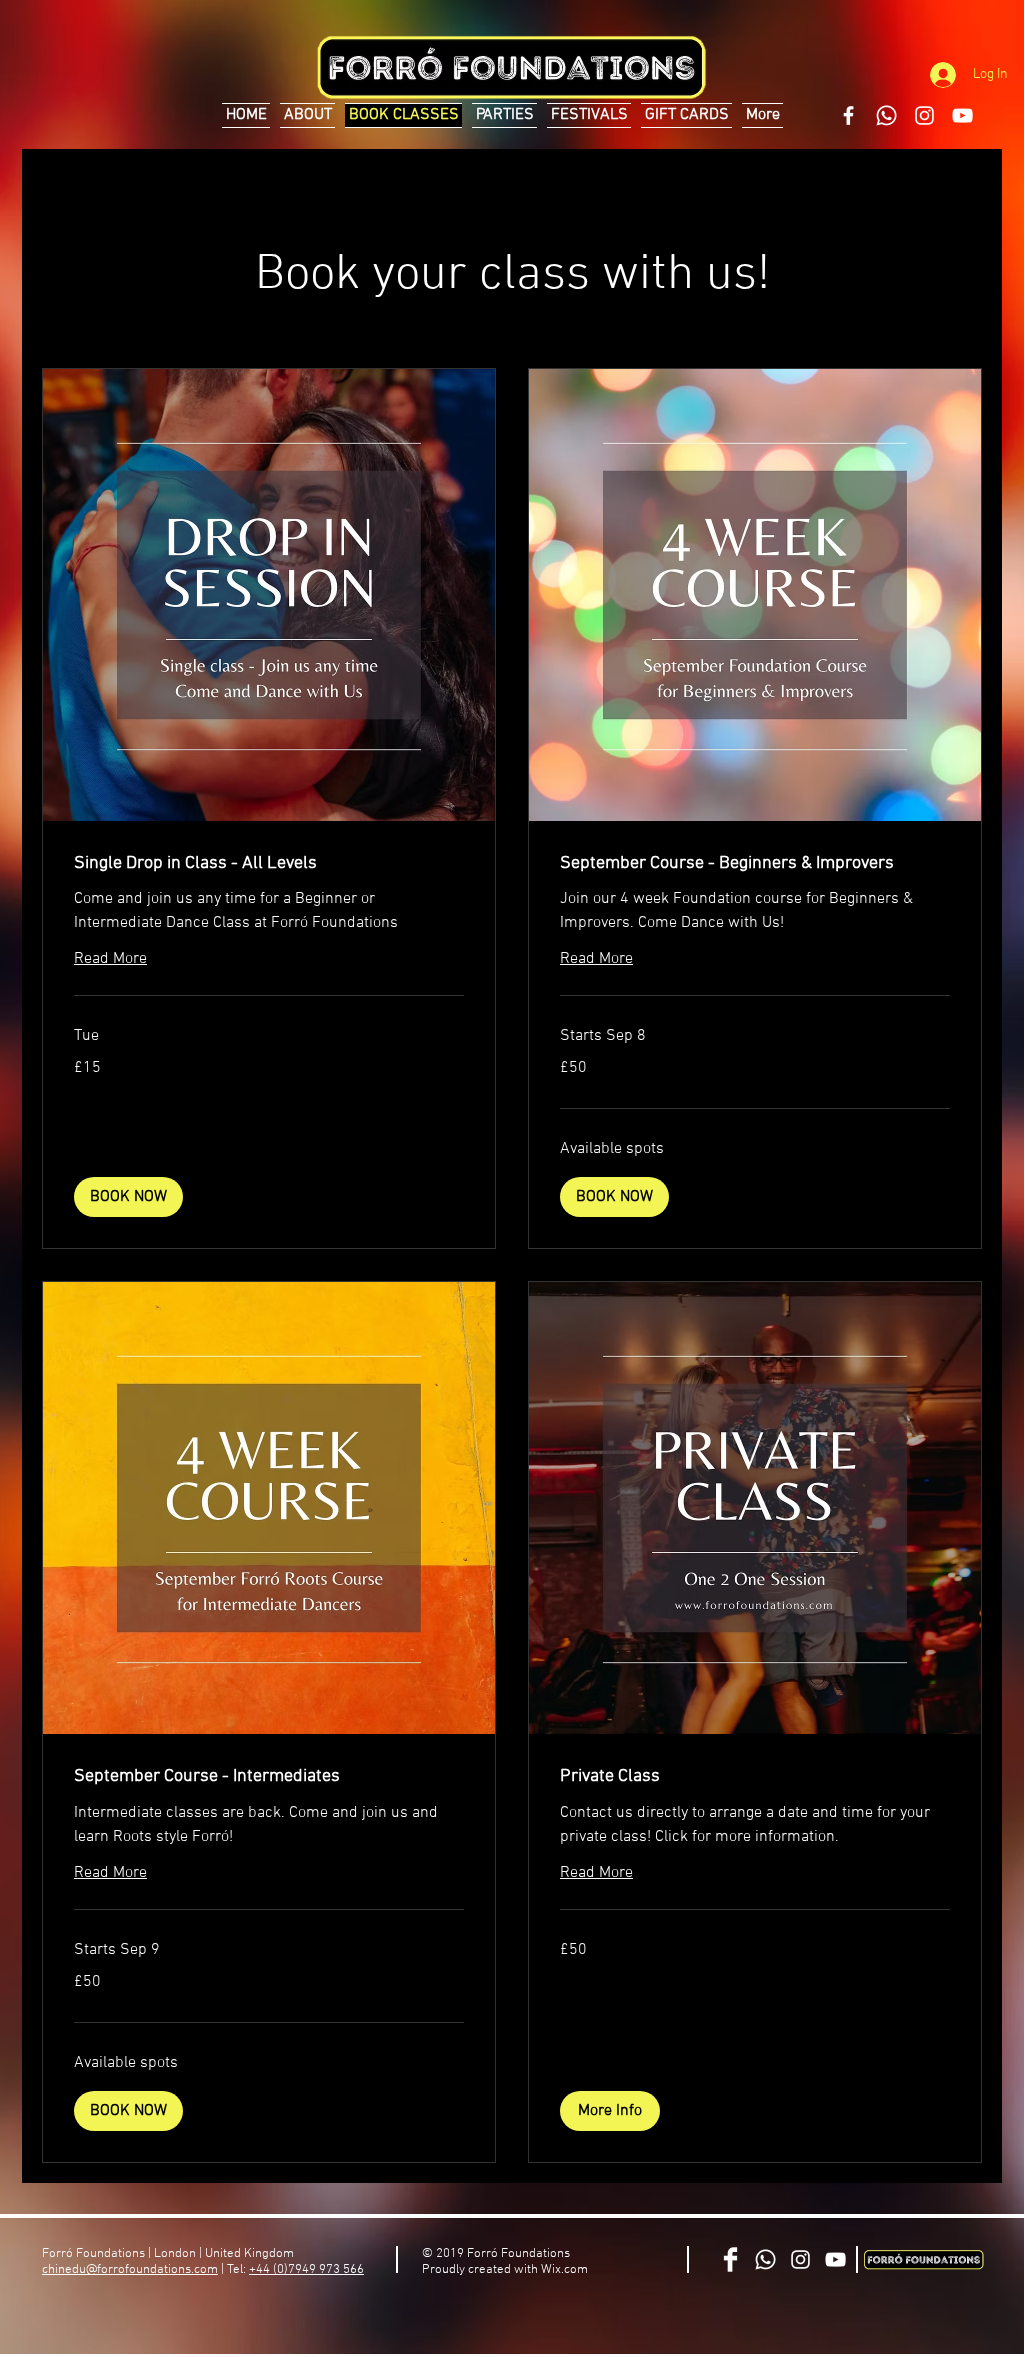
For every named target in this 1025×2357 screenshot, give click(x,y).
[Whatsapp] (886, 115)
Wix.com (564, 2270)
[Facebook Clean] (730, 2259)
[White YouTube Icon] (962, 115)
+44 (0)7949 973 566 (306, 2270)
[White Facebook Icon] (848, 115)
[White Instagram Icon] (924, 115)
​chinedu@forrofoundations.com (130, 2270)
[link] (269, 864)
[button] (128, 1197)
